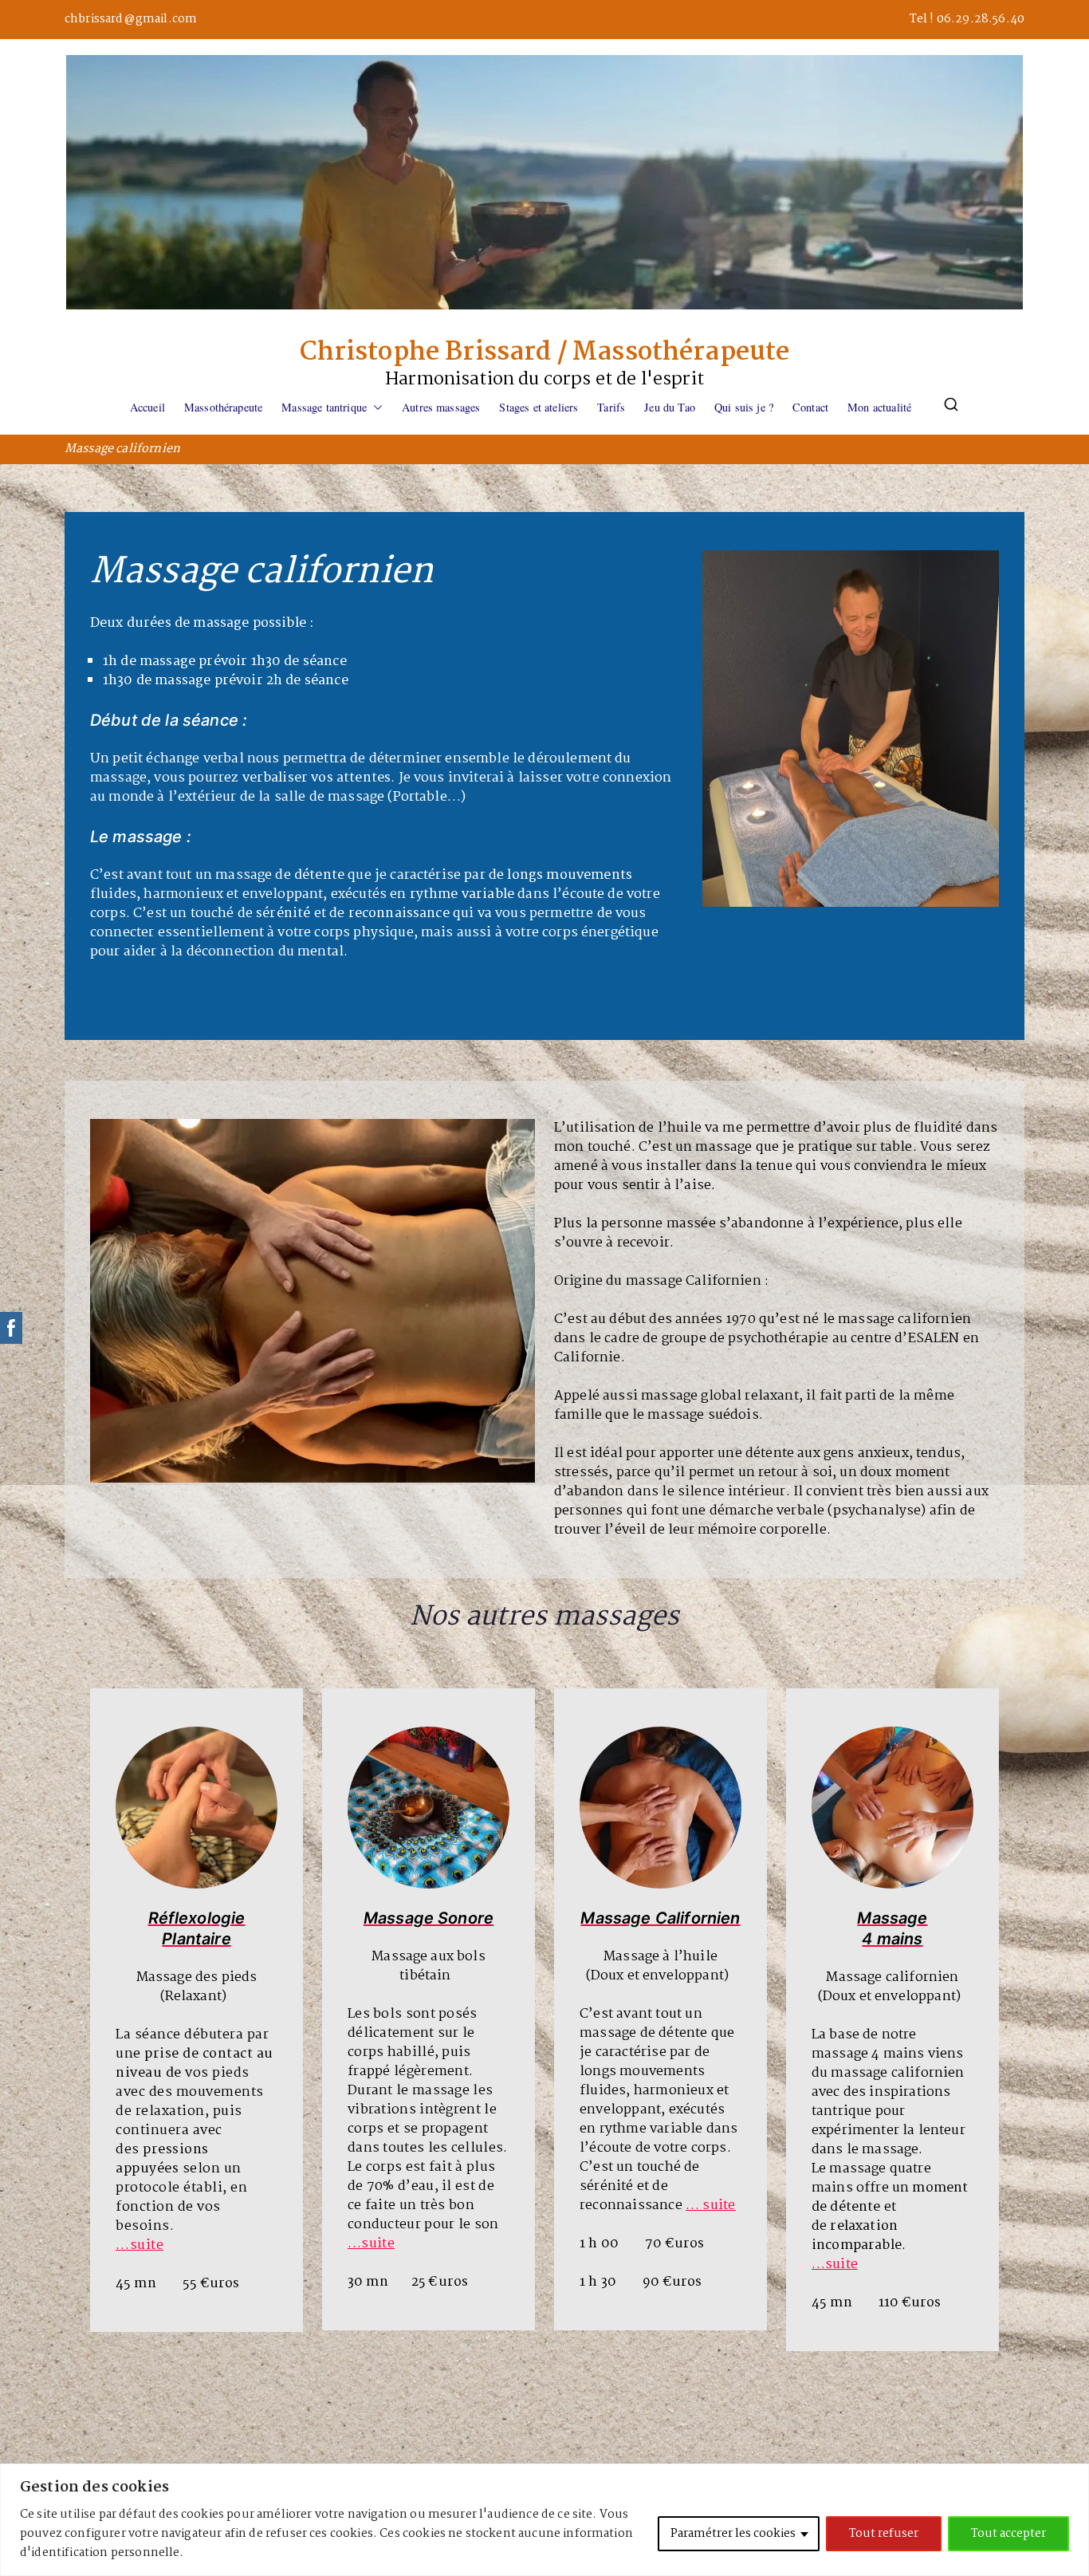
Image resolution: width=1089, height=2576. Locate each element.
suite (147, 2245)
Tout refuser (884, 2534)
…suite (835, 2265)
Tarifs (611, 407)
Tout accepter (1008, 2534)
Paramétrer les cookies (733, 2534)
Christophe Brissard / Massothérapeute (545, 353)
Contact (810, 407)
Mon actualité (879, 407)
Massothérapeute (223, 407)
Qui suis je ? (744, 407)
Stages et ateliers (539, 407)
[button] (375, 408)
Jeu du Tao (670, 407)
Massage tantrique (324, 407)
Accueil (147, 407)
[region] (544, 2520)
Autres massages (441, 407)
